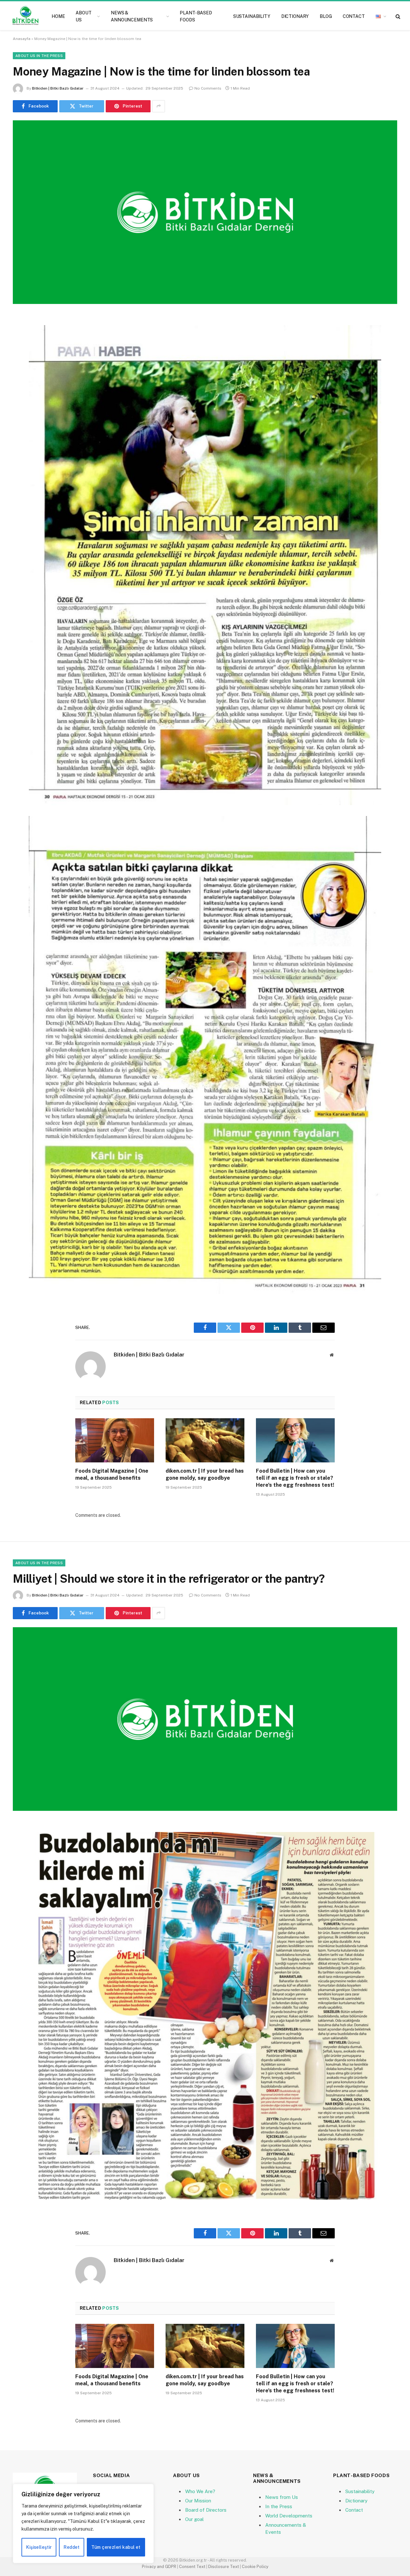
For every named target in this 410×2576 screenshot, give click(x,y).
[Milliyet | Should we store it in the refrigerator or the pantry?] (205, 1719)
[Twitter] (24, 352)
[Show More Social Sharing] (159, 106)
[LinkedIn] (24, 368)
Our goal (194, 2519)
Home (58, 16)
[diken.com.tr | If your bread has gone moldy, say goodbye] (205, 1440)
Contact (354, 16)
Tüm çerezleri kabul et (116, 2547)
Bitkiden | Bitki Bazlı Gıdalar (58, 88)
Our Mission (198, 2501)
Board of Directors (206, 2510)
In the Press (279, 2506)
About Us (83, 16)
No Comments (208, 88)
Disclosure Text (224, 2567)
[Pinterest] (24, 384)
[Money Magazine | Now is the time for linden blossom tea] (205, 212)
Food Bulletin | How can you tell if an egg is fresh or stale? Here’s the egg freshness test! (295, 1478)
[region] (83, 2524)
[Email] (24, 401)
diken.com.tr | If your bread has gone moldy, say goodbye (205, 1474)
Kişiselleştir (39, 2547)
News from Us (282, 2497)
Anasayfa (22, 39)
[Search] (397, 16)
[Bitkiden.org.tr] (25, 16)
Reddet (72, 2547)
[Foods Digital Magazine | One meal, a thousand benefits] (115, 1440)
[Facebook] (24, 335)
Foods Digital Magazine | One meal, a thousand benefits (112, 1474)
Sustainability (252, 16)
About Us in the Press (39, 56)
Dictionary (295, 16)
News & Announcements (132, 16)
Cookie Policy (255, 2567)
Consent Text (192, 2567)
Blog (326, 16)
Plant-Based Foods (196, 16)
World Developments (289, 2516)
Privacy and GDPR (159, 2567)
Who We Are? (200, 2491)
